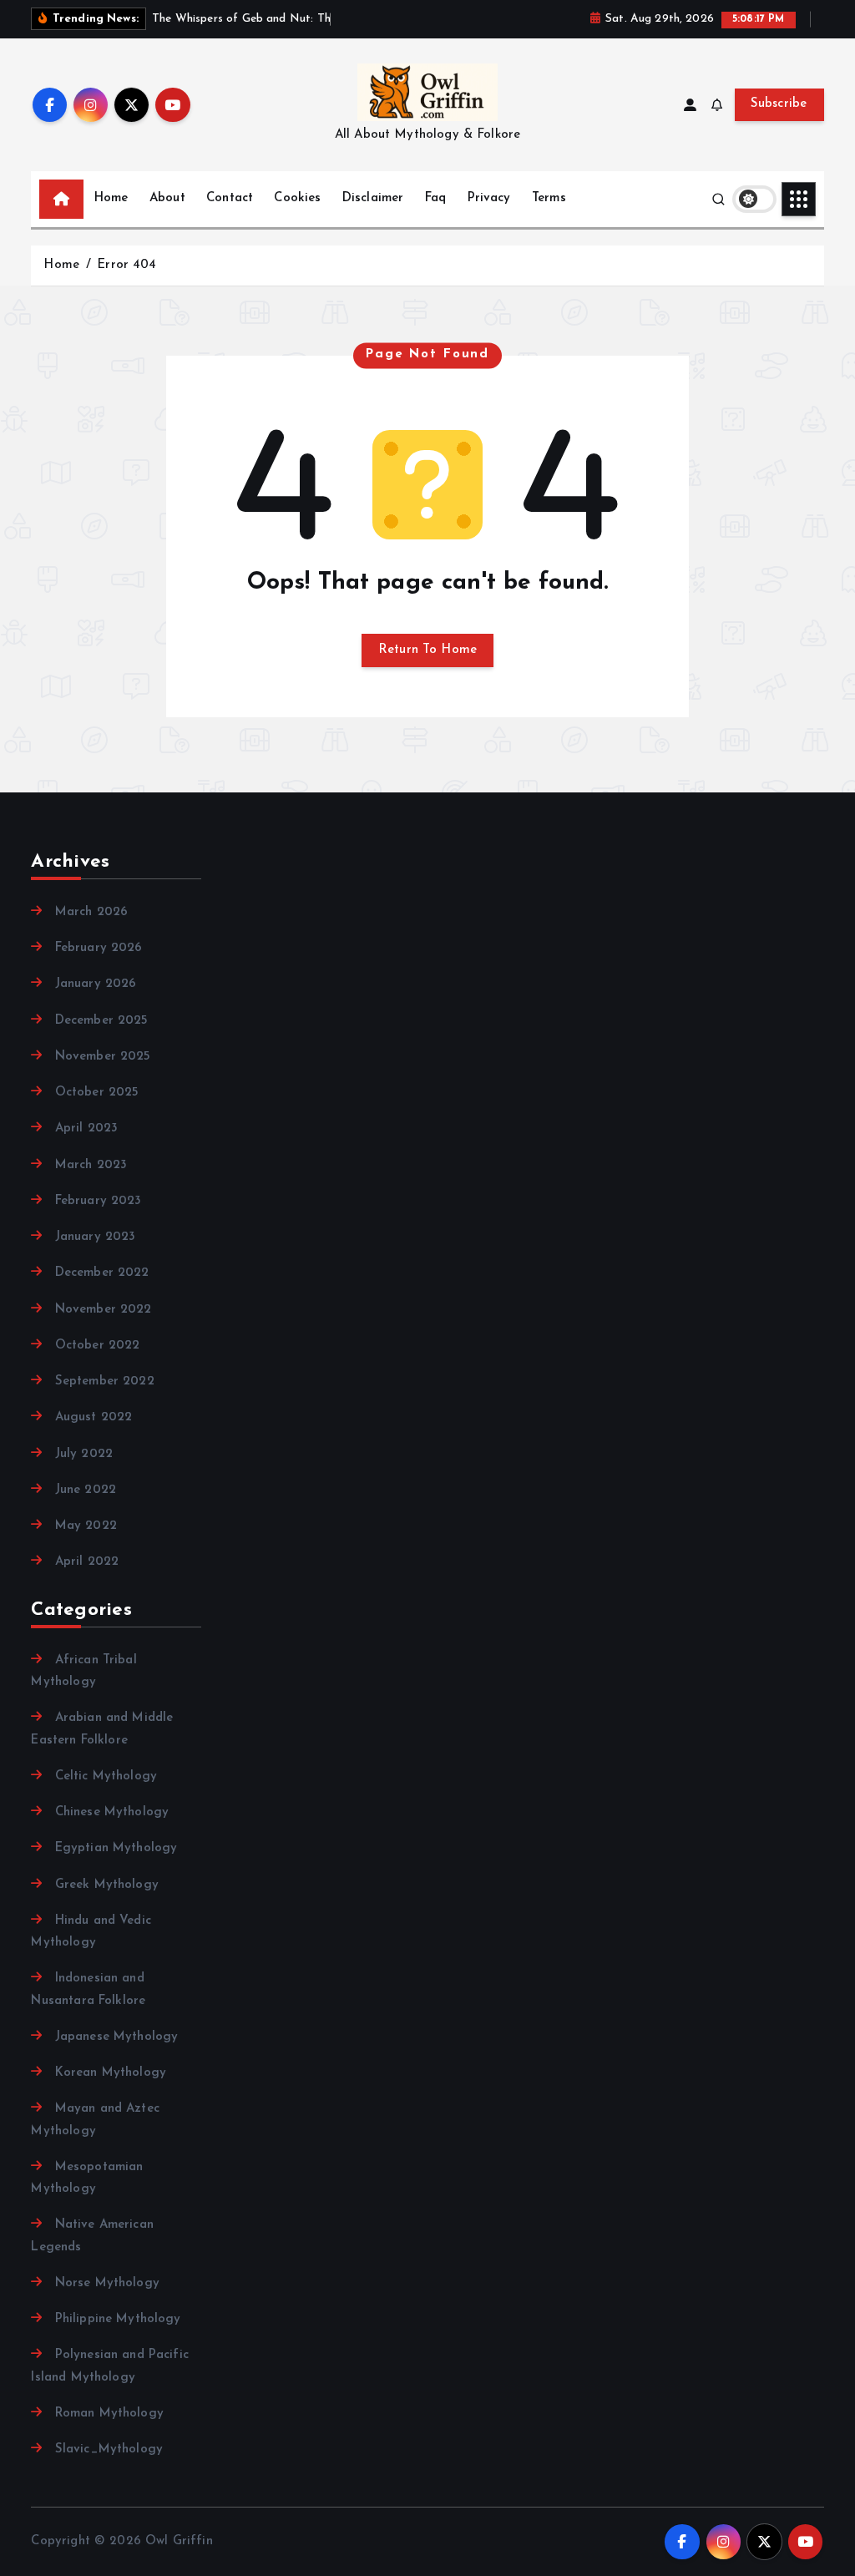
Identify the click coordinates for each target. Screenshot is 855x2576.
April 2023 (86, 1129)
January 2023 (95, 1237)
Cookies (297, 198)
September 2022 (104, 1382)
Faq (435, 198)
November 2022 (103, 1310)
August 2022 (94, 1417)
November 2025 (103, 1057)
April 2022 (87, 1562)
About (167, 198)
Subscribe (779, 104)
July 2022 (84, 1454)
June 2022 (86, 1490)
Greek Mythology (106, 1885)
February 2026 (99, 948)
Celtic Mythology (106, 1776)
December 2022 (102, 1273)
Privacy (489, 198)
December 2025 (101, 1021)
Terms (549, 198)
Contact (230, 198)
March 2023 (91, 1165)
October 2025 (97, 1093)
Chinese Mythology (112, 1812)
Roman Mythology (109, 2414)
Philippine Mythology (118, 2319)
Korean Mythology (111, 2073)
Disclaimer (373, 198)
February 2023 (98, 1201)
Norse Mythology (107, 2283)
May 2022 (86, 1526)
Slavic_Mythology (109, 2449)
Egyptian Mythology (116, 1848)
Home (111, 198)
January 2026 (96, 984)
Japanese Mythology (116, 2037)
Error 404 (126, 265)
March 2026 (91, 912)
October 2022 (97, 1346)
